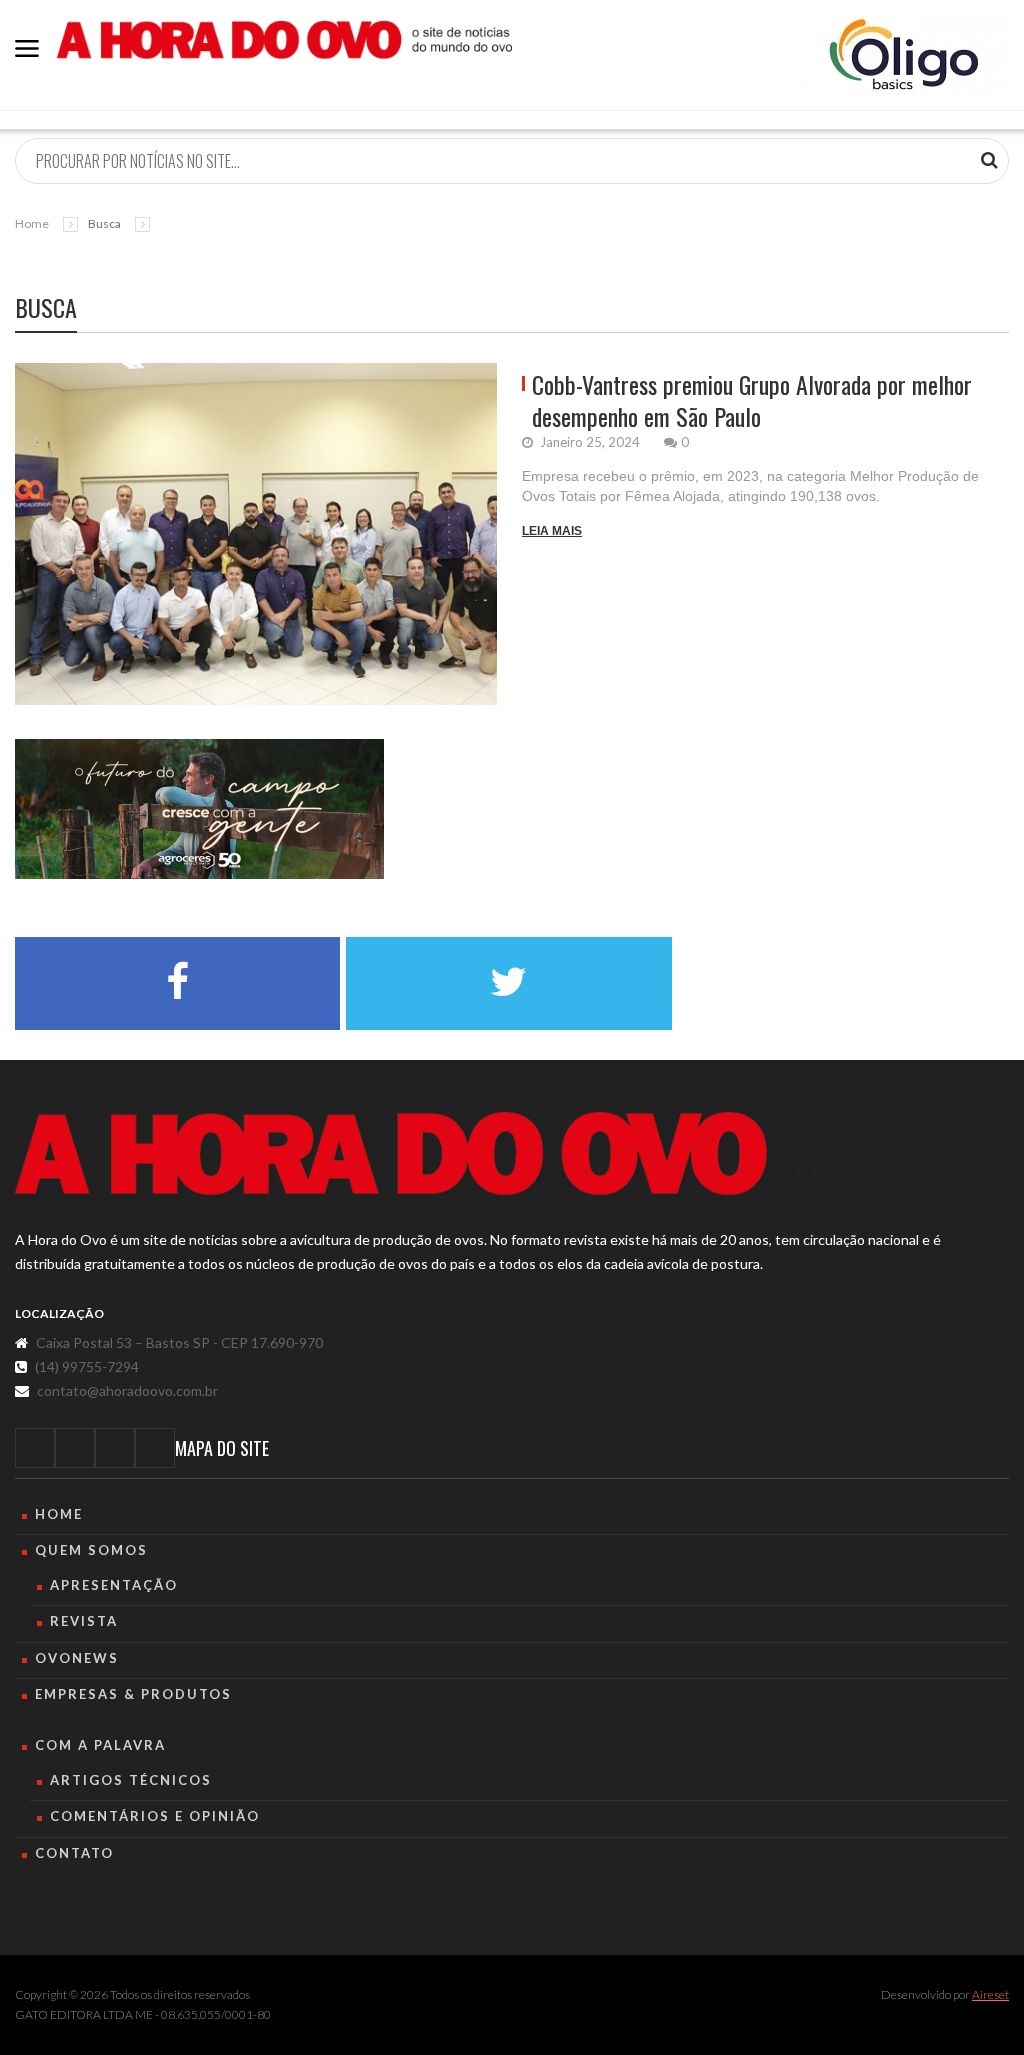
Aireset (990, 1994)
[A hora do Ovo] (284, 38)
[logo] (512, 1153)
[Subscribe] (989, 160)
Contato (74, 1853)
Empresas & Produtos (133, 1694)
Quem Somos (91, 1550)
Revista (84, 1621)
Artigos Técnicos (131, 1780)
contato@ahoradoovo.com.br (127, 1390)
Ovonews (77, 1658)
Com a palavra (100, 1745)
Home (32, 223)
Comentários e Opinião (155, 1816)
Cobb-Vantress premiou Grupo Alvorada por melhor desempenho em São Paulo (752, 400)
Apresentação (114, 1585)
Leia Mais (552, 531)
